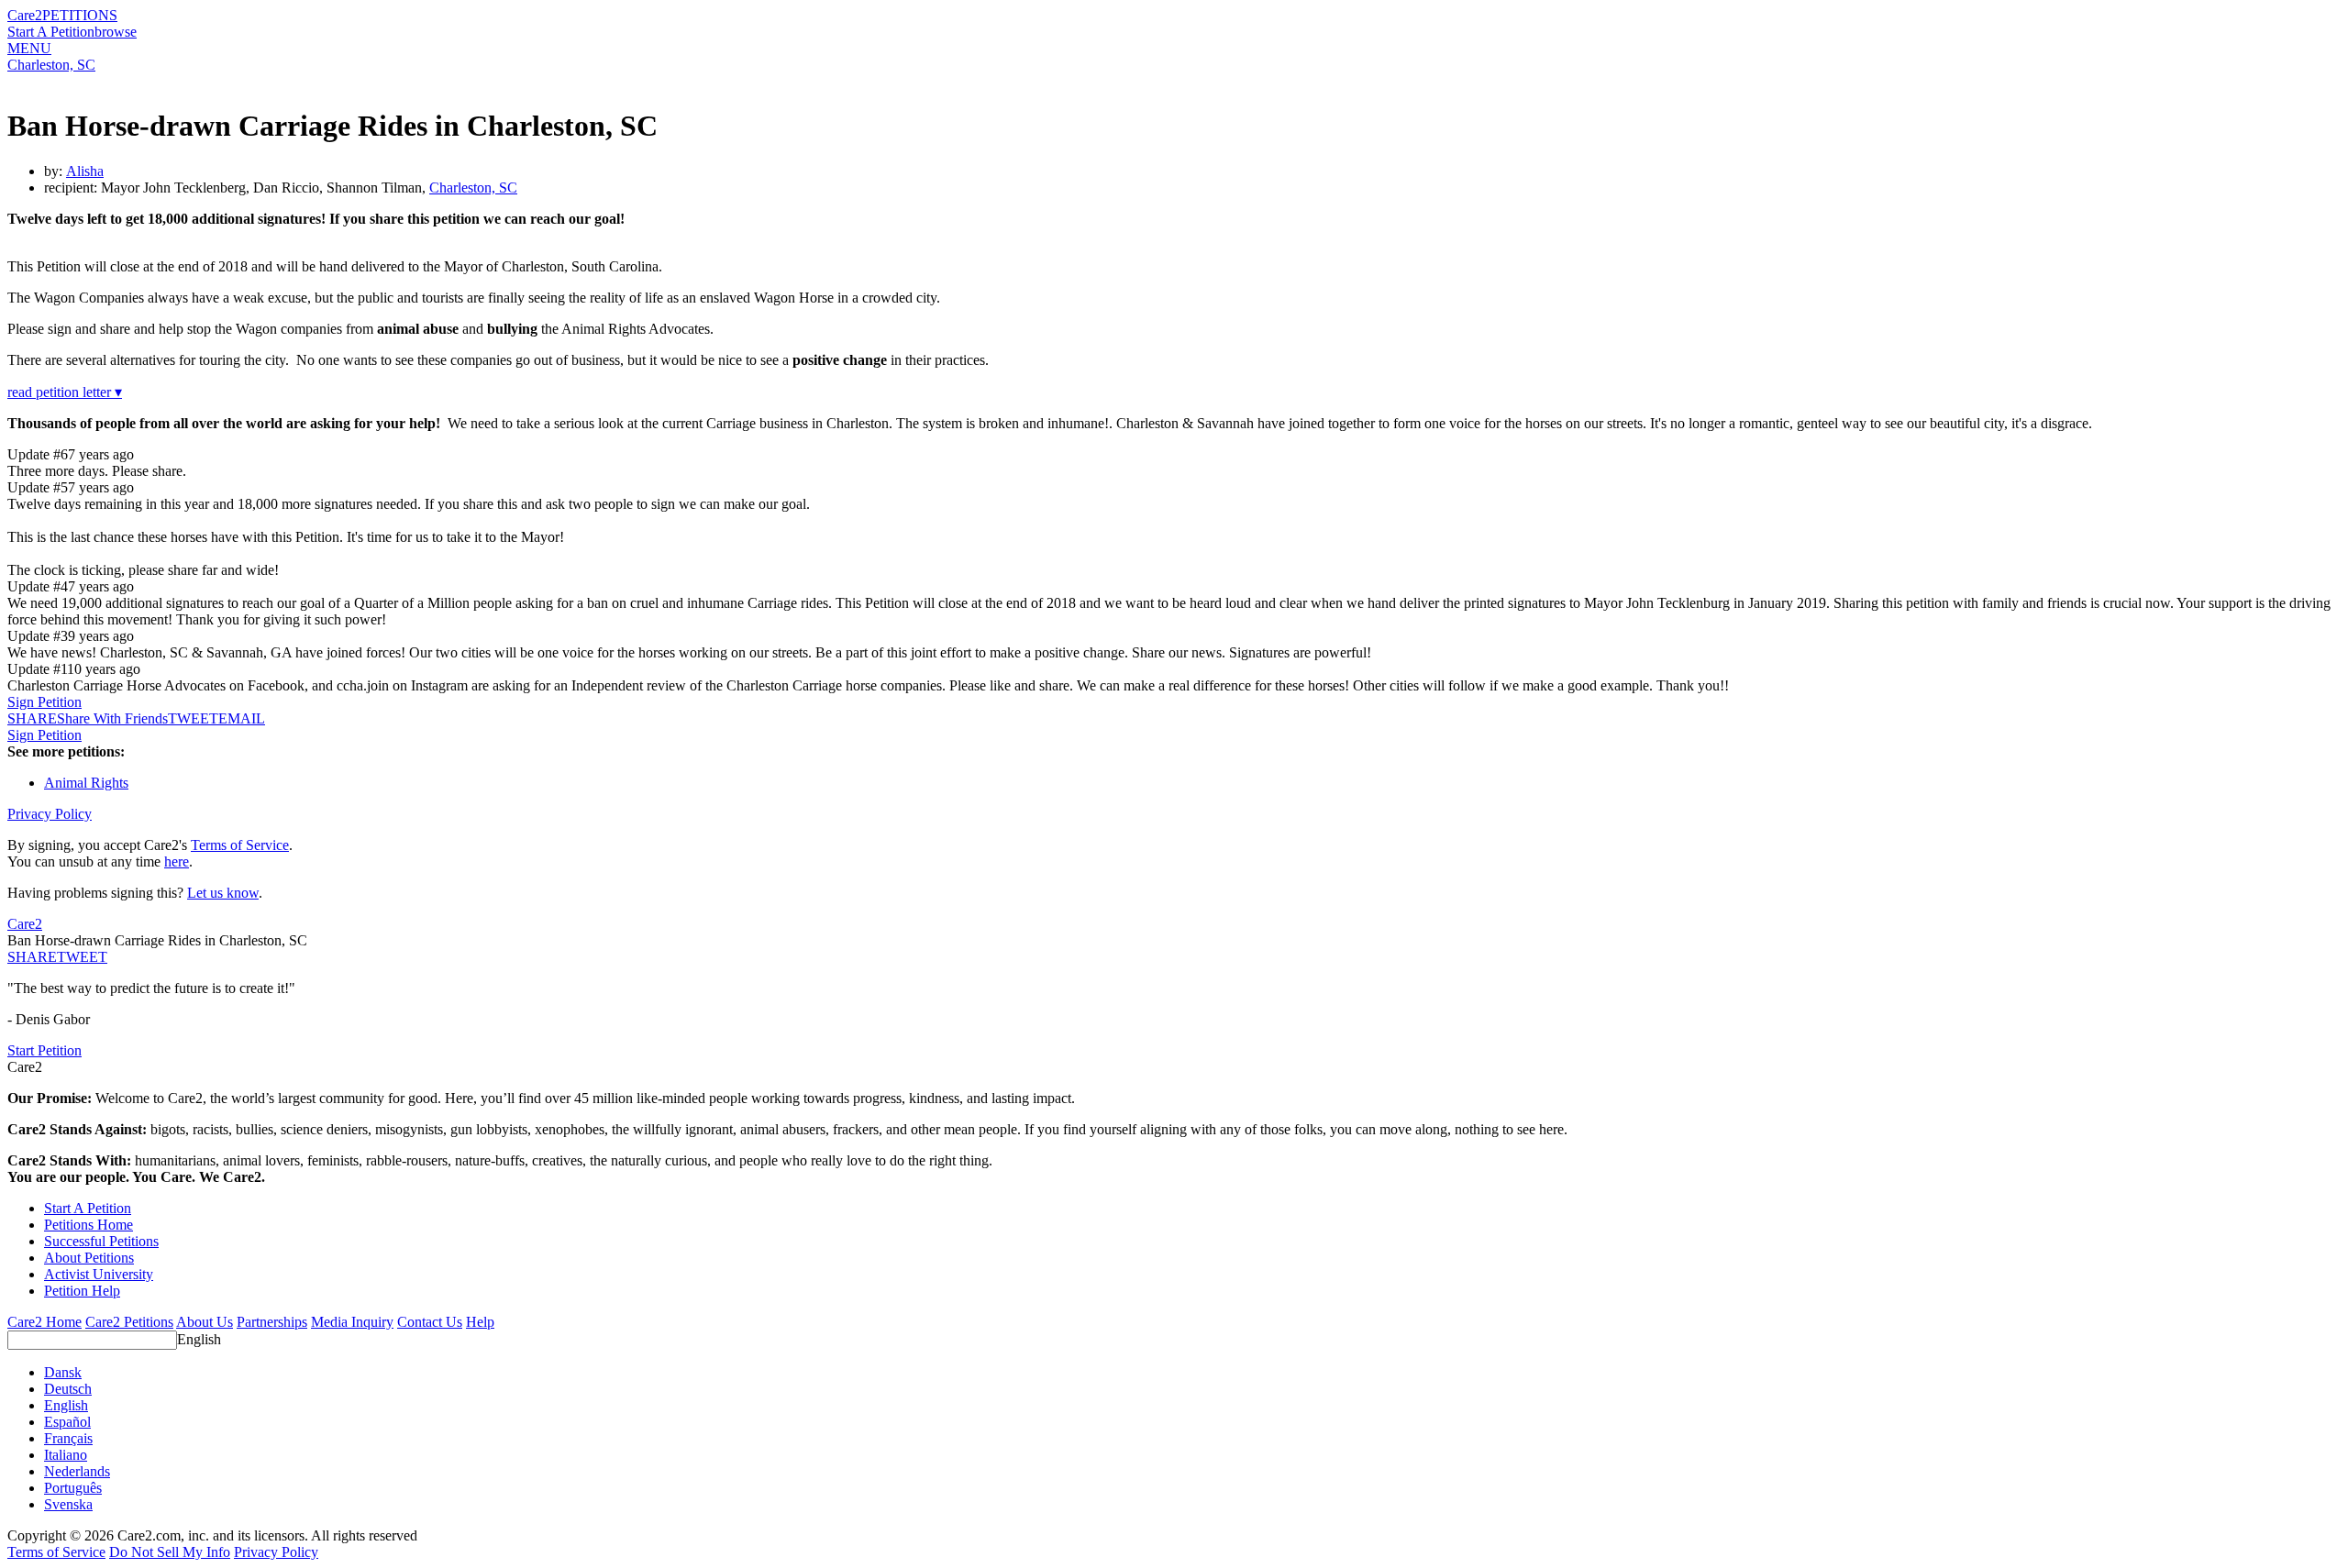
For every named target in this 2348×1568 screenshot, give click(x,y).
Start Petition (44, 1050)
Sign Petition (44, 702)
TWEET (193, 718)
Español (67, 1422)
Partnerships (272, 1322)
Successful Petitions (101, 1241)
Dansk (63, 1372)
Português (73, 1488)
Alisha (85, 171)
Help (480, 1322)
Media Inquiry (352, 1322)
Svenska (68, 1504)
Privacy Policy (50, 814)
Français (68, 1438)
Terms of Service (240, 845)
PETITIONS (80, 15)
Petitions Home (89, 1225)
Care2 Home (44, 1322)
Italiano (66, 1455)
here (177, 861)
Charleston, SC (51, 65)
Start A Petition (51, 32)
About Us (205, 1322)
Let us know (223, 893)
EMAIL (242, 718)
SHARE (32, 957)
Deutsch (68, 1389)
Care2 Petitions (129, 1322)
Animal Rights (86, 783)
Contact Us (430, 1322)
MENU (29, 48)
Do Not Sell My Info (170, 1552)
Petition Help (82, 1291)
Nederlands (77, 1471)
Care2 (25, 15)
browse (116, 32)
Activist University (99, 1274)
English (199, 1339)
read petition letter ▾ (65, 392)
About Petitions (89, 1258)
